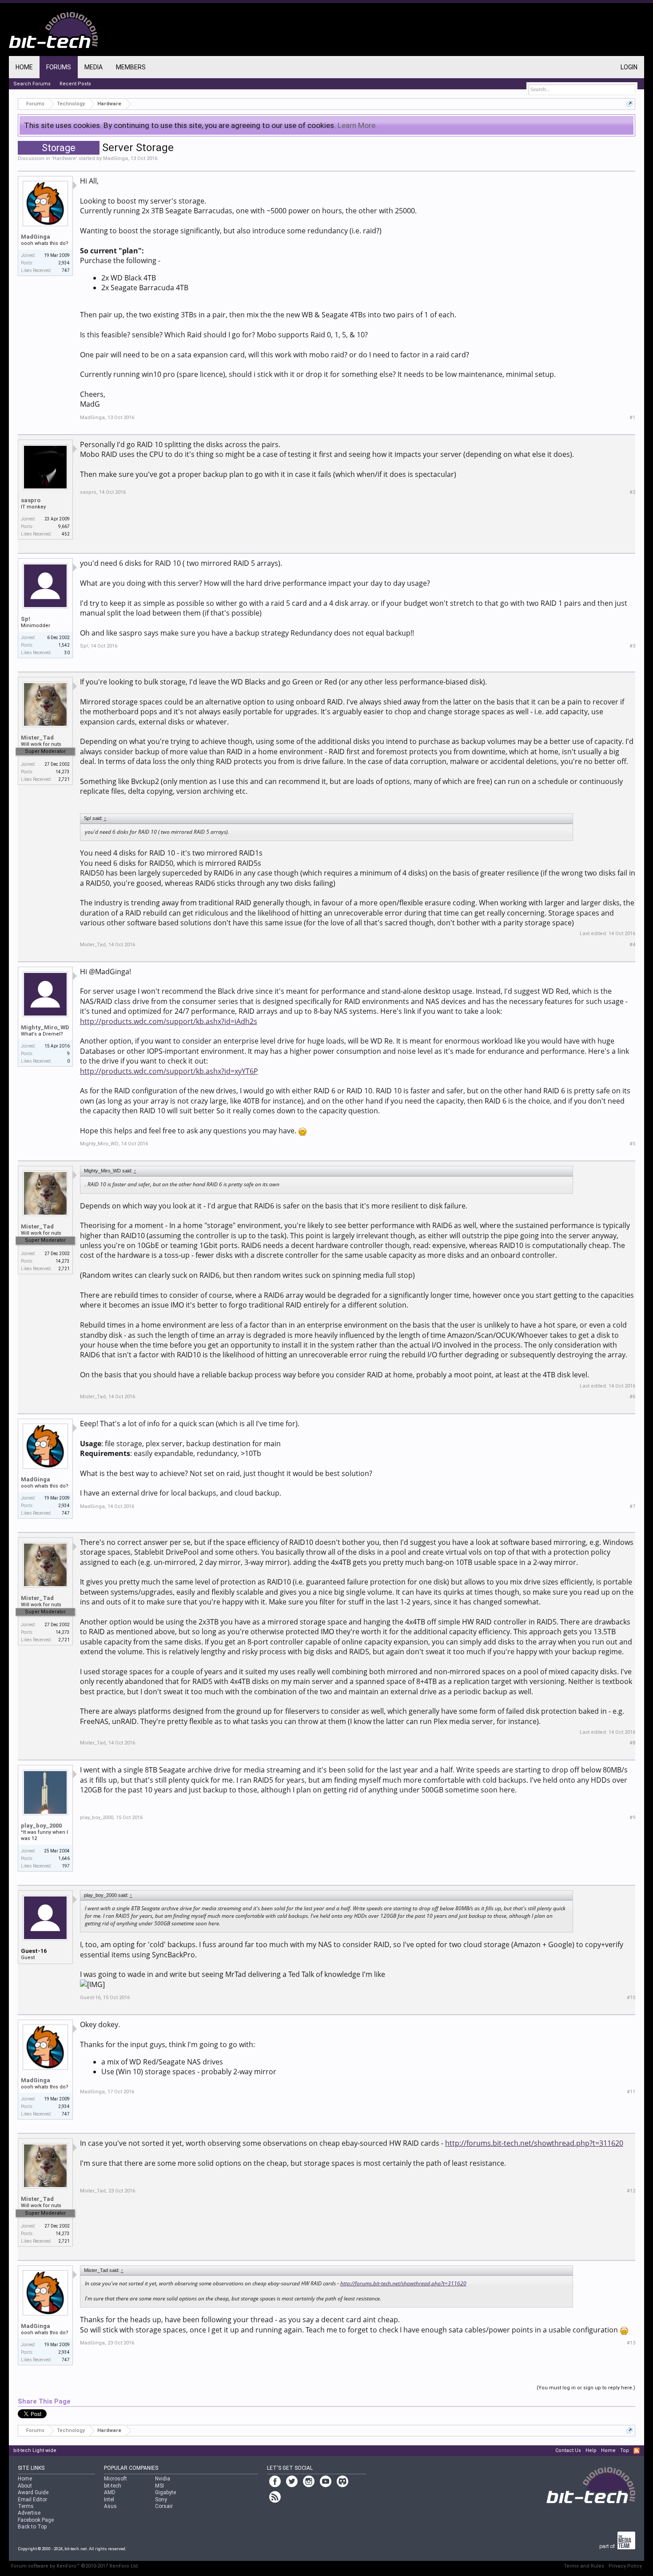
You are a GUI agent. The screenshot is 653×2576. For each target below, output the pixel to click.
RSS (637, 2451)
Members (131, 67)
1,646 (64, 1858)
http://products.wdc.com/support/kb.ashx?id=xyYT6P (169, 1071)
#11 (631, 2092)
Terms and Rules (584, 2566)
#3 (632, 646)
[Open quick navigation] (630, 104)
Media (94, 67)
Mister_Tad (37, 738)
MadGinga (115, 158)
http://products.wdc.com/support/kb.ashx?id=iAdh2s (169, 1021)
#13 (631, 2343)
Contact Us (568, 2450)
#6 (632, 1397)
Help (591, 2450)
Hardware (64, 158)
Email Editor (32, 2500)
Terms (26, 2506)
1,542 (64, 645)
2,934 (64, 263)
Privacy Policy (625, 2566)
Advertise (29, 2513)
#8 (632, 1743)
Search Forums (32, 84)
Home (24, 67)
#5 (632, 1144)
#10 (631, 1998)
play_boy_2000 (41, 1826)
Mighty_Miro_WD (45, 1027)
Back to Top (32, 2527)
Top (625, 2450)
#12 (631, 2191)
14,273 (63, 772)
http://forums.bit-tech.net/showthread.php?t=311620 (534, 2143)
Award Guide (33, 2492)
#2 (632, 492)
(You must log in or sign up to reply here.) (586, 2388)
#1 (632, 418)
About (25, 2486)
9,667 (64, 526)
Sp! (26, 619)
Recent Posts (75, 84)
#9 (632, 1818)
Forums (59, 67)
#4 (632, 945)
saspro (31, 500)
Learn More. (357, 125)
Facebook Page (36, 2520)
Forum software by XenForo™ (75, 2566)
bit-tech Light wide (35, 2450)
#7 (632, 1506)
